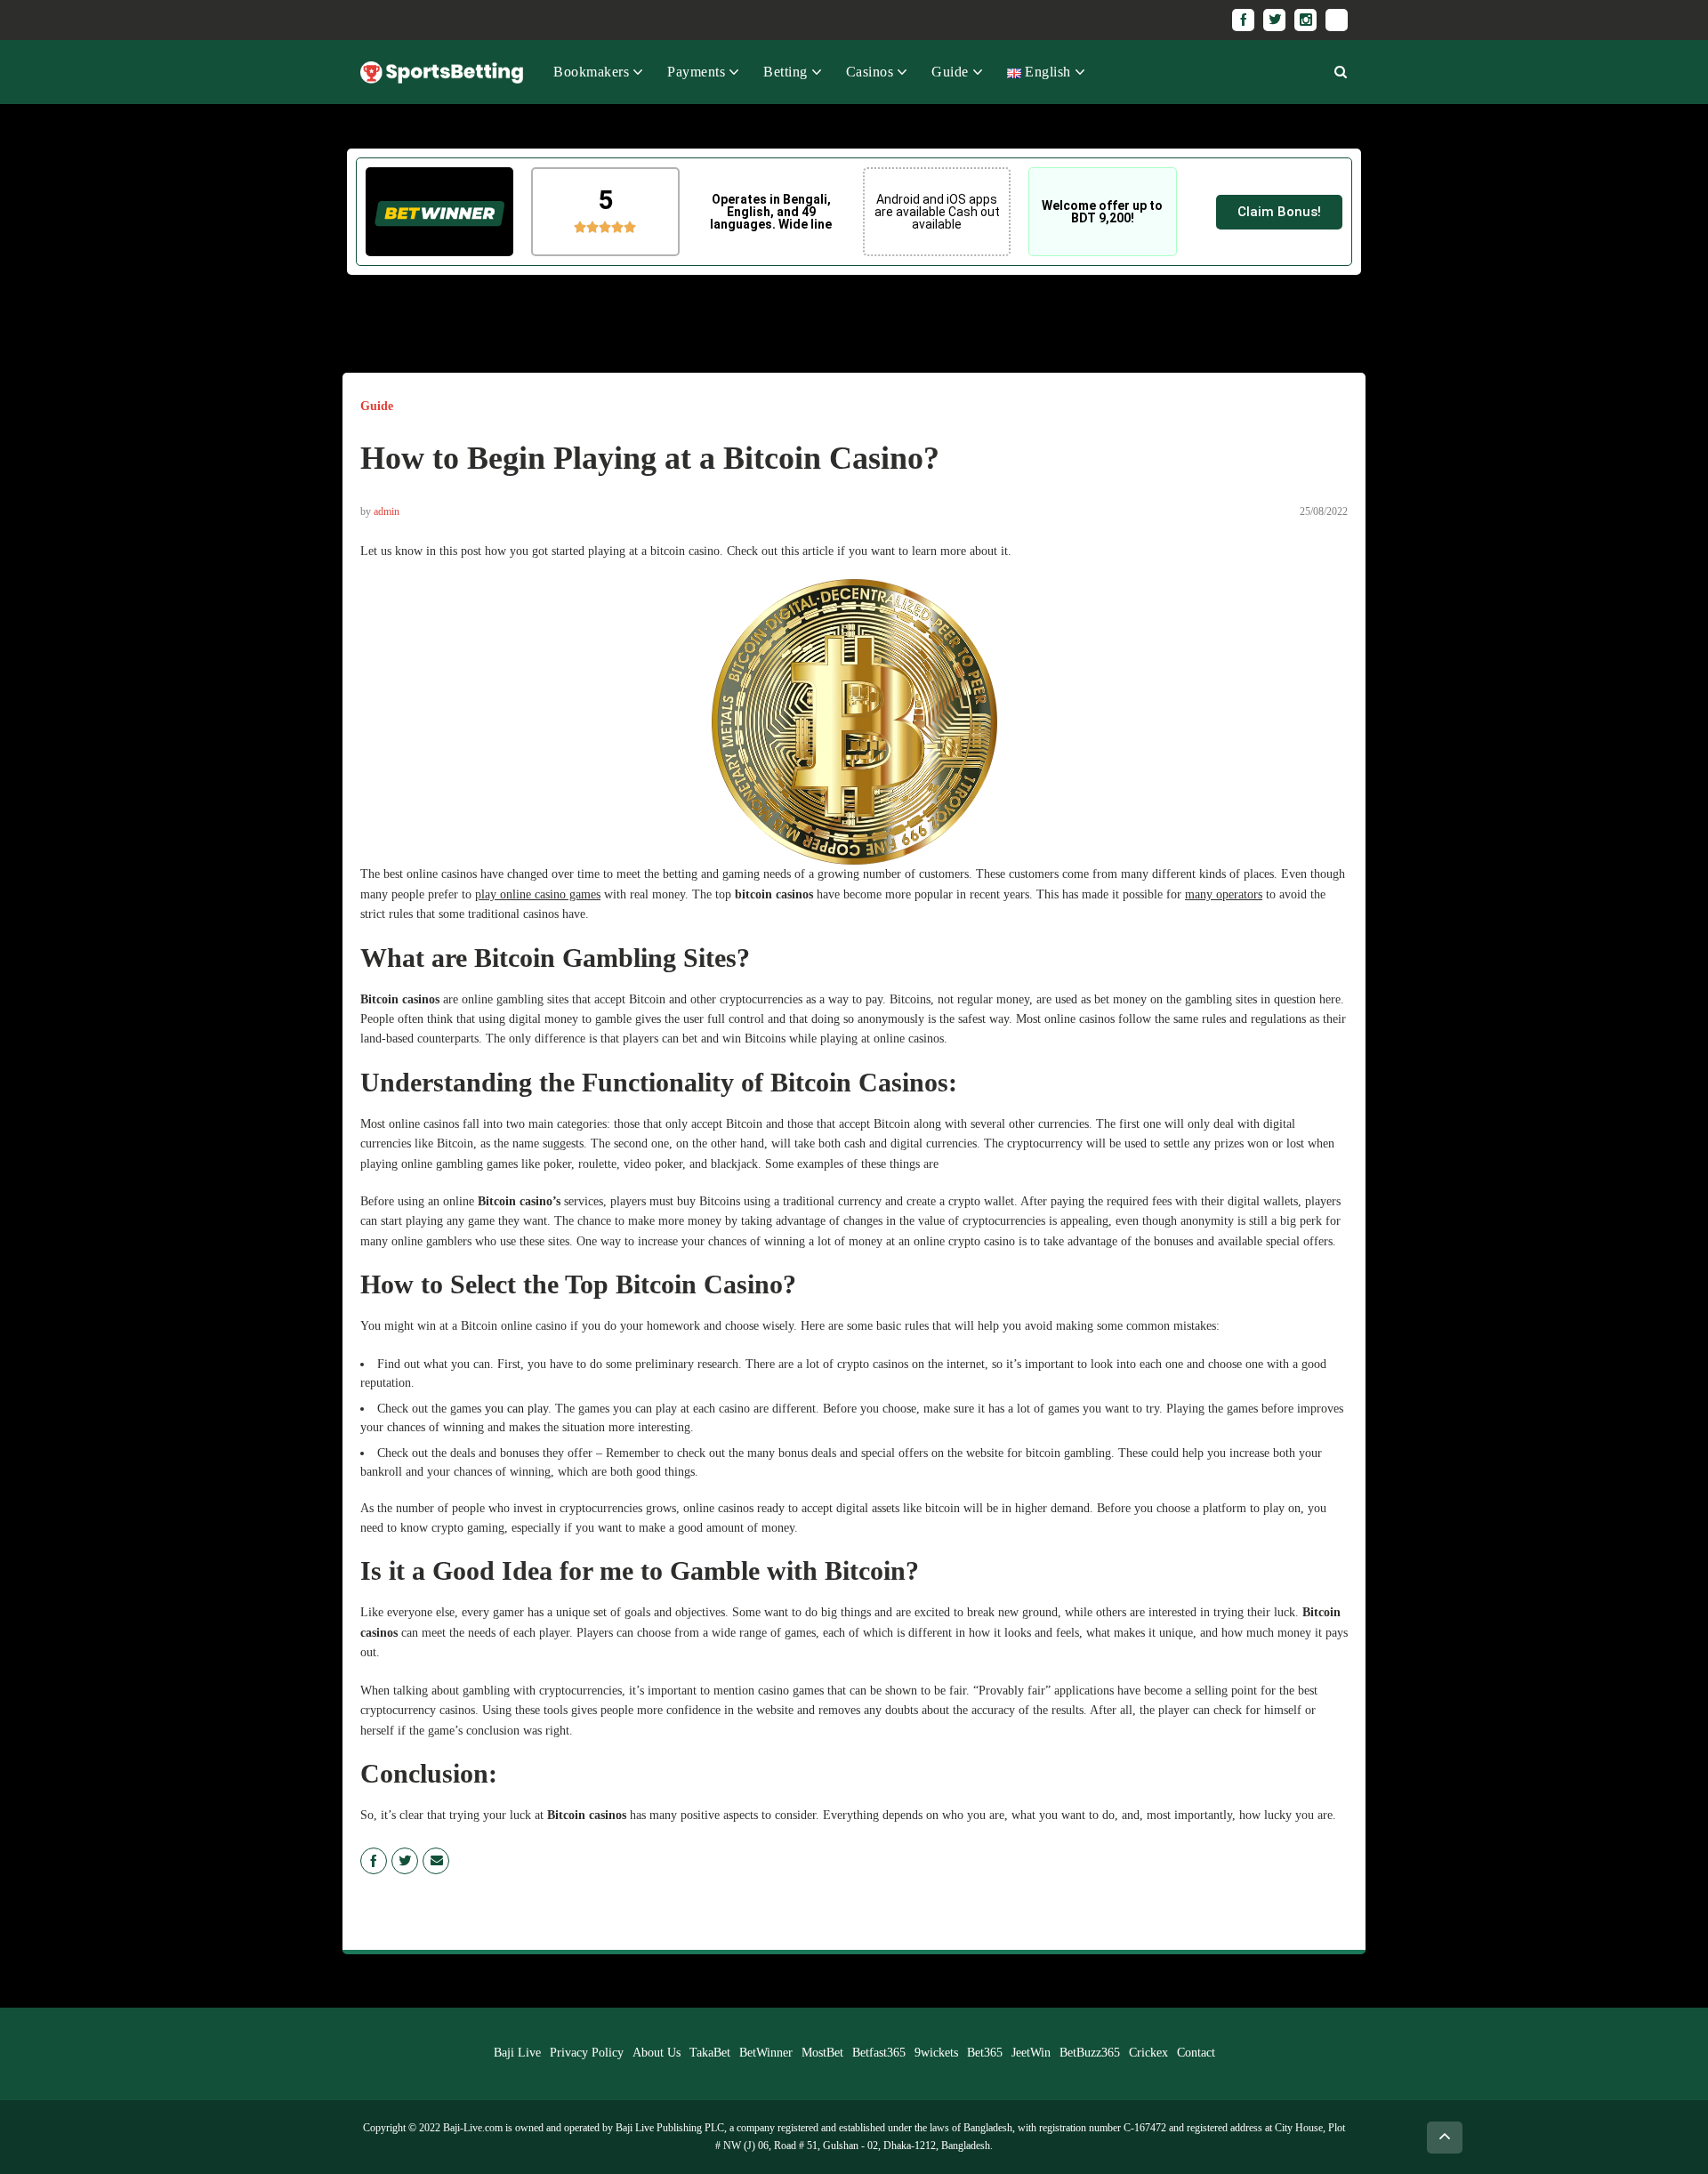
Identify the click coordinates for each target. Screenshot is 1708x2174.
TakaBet (710, 2053)
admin (387, 511)
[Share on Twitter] (405, 1861)
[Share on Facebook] (374, 1861)
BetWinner (766, 2053)
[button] (1279, 212)
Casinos (870, 72)
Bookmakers (591, 72)
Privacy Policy (587, 2053)
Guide (950, 72)
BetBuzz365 (1090, 2053)
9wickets (936, 2053)
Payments (696, 72)
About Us (657, 2053)
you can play (516, 1409)
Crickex (1148, 2053)
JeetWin (1031, 2053)
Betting (786, 72)
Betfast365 (879, 2053)
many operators (1224, 894)
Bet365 (985, 2053)
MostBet (822, 2053)
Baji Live (517, 2053)
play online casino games (538, 894)
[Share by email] (436, 1861)
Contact (1196, 2053)
